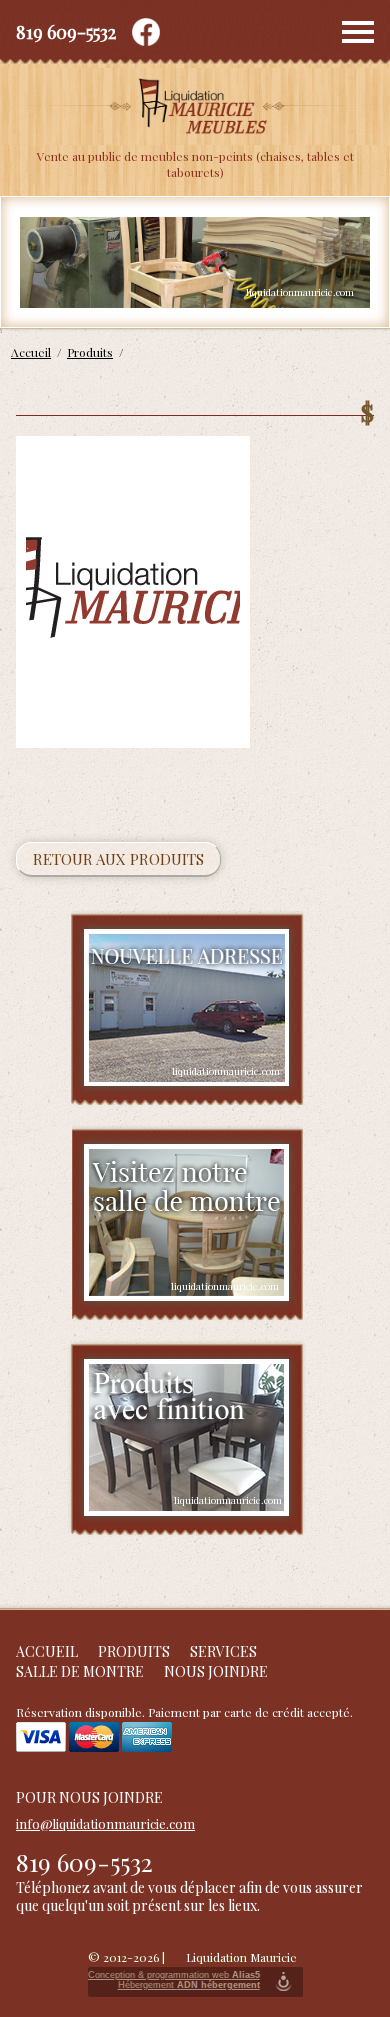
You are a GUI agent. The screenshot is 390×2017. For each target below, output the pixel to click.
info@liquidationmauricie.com (105, 1823)
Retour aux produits (118, 859)
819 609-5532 (66, 32)
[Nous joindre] (187, 1009)
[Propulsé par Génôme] (283, 1982)
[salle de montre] (187, 1224)
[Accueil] (195, 108)
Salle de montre (80, 1671)
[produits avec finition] (187, 1439)
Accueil (47, 1651)
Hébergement (189, 1985)
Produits (134, 1651)
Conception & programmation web (174, 1975)
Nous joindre (216, 1671)
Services (223, 1651)
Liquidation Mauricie (241, 1957)
